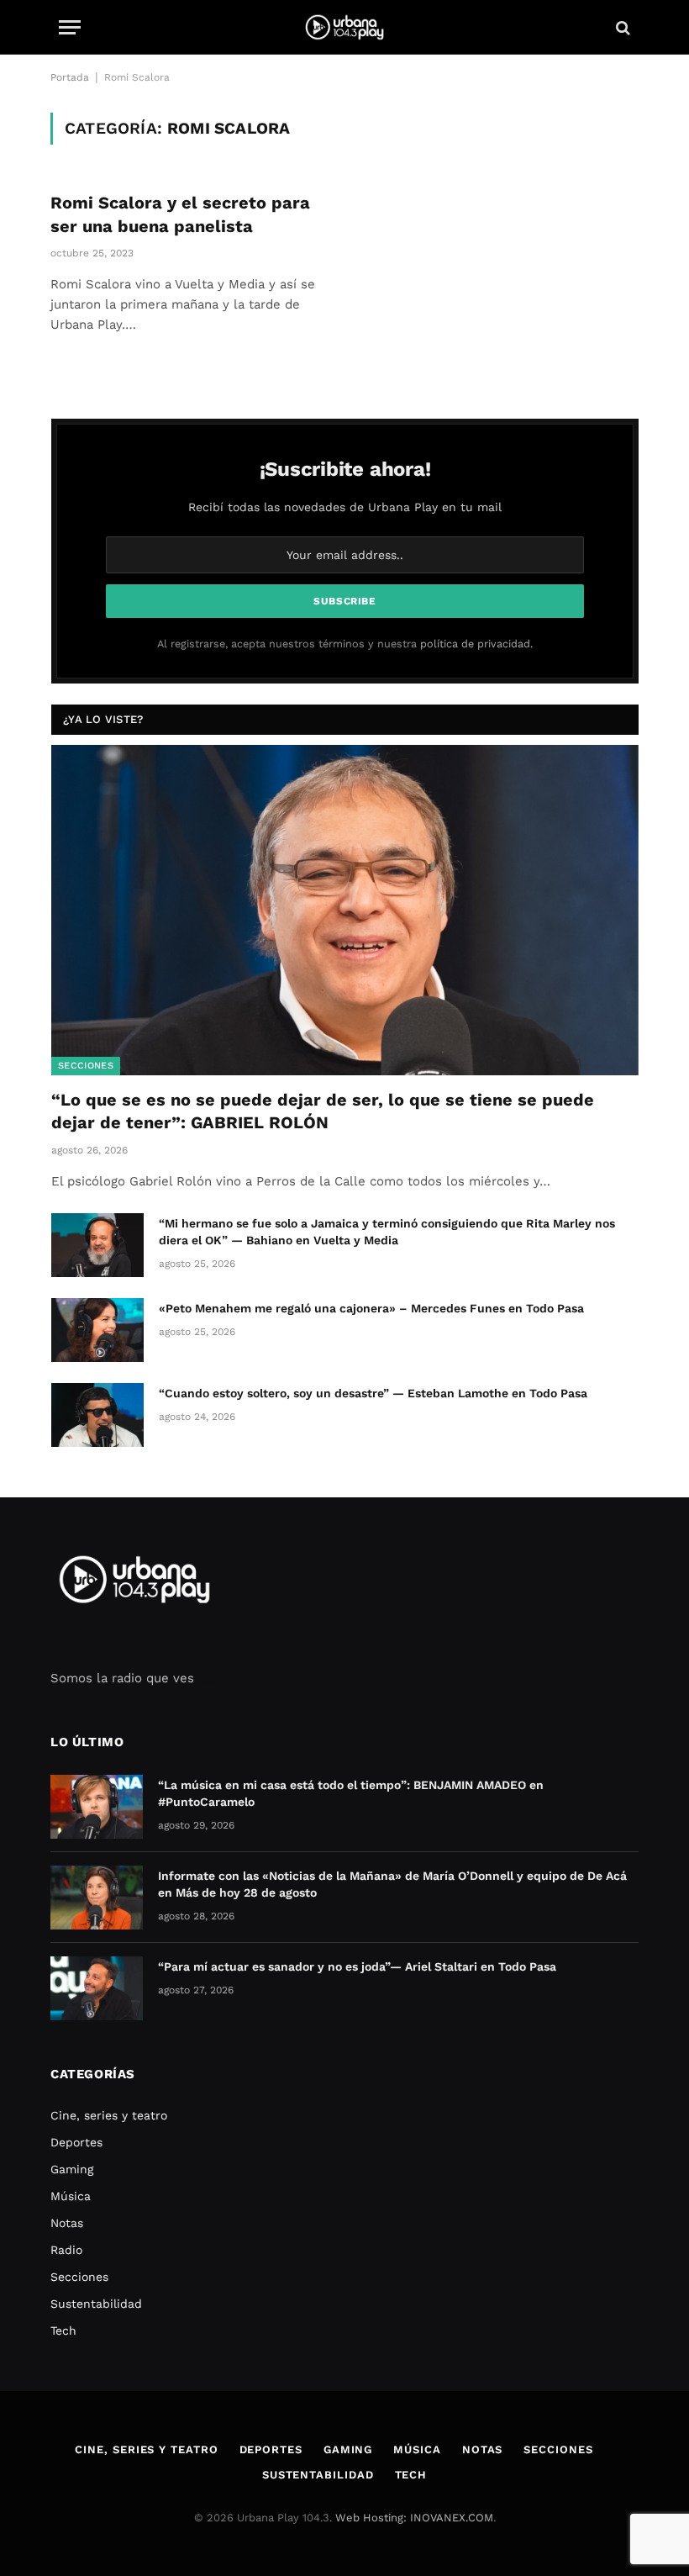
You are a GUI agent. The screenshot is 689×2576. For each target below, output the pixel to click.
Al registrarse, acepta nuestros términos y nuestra (345, 644)
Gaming (72, 2169)
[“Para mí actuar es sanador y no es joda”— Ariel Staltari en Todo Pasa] (97, 1988)
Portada (70, 77)
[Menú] (70, 27)
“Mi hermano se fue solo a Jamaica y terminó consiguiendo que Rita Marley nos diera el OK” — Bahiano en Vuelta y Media (387, 1232)
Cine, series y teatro (109, 2115)
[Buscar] (621, 27)
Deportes (76, 2142)
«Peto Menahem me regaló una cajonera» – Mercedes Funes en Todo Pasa (371, 1308)
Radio (66, 2250)
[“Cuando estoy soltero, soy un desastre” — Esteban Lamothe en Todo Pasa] (97, 1415)
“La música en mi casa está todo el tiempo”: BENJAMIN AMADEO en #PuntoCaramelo (351, 1793)
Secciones (86, 1066)
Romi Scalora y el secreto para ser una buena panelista (180, 214)
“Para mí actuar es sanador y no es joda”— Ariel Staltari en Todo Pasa (357, 1966)
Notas (67, 2223)
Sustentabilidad (96, 2304)
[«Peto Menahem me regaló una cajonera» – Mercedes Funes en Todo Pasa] (97, 1330)
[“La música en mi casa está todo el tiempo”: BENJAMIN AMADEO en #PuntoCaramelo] (97, 1807)
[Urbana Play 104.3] (344, 27)
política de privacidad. (476, 644)
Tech (63, 2331)
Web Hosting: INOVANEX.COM (414, 2518)
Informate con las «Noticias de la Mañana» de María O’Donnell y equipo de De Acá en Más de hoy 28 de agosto (392, 1884)
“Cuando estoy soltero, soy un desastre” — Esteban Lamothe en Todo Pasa (373, 1393)
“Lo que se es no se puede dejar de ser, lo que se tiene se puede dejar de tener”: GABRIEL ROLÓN (323, 1111)
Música (71, 2196)
